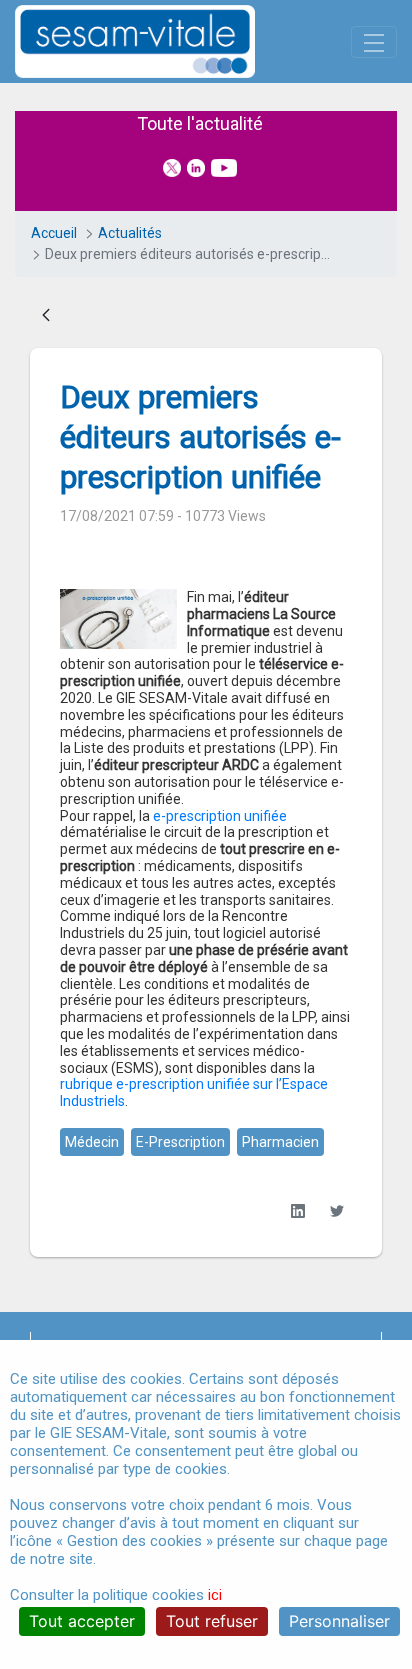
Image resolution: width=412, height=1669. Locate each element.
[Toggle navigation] (374, 42)
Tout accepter (82, 1621)
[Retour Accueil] (170, 41)
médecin (92, 1142)
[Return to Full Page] (46, 316)
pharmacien (280, 1142)
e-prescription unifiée (220, 816)
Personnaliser (339, 1621)
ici (215, 1595)
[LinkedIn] (297, 1211)
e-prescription (180, 1142)
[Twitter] (336, 1211)
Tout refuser (212, 1621)
